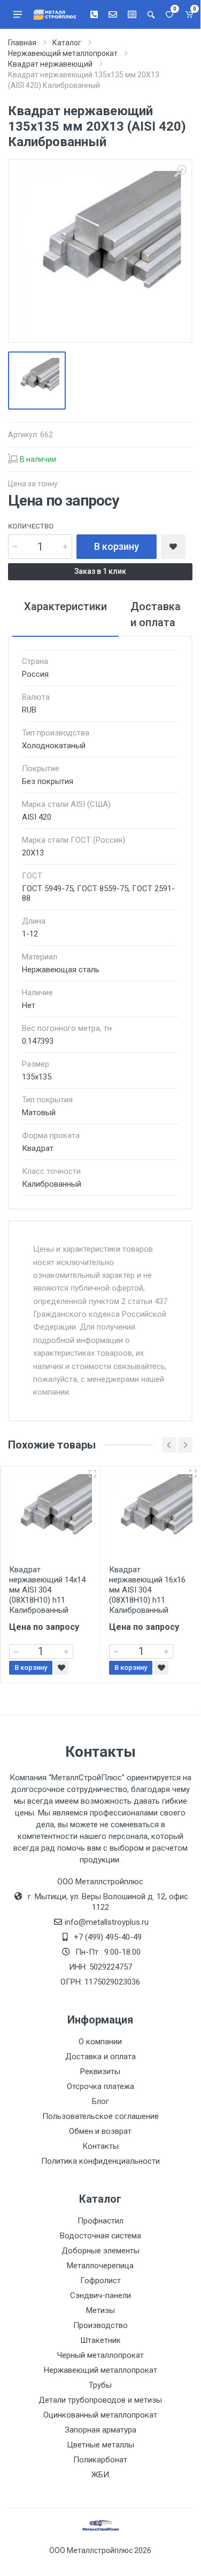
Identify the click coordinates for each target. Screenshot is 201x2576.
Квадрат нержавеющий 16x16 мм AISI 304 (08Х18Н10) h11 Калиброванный (147, 1590)
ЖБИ (100, 2475)
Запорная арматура (100, 2430)
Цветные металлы (100, 2445)
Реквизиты (100, 2071)
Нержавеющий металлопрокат (100, 2370)
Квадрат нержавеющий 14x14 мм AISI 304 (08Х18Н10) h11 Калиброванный (47, 1590)
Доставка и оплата (100, 2057)
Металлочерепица (100, 2266)
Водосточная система (100, 2236)
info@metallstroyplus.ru (107, 1922)
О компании (100, 2042)
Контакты (100, 2146)
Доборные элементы (100, 2251)
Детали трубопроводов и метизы (100, 2400)
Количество (31, 526)
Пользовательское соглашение (100, 2116)
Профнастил (100, 2221)
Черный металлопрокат (100, 2355)
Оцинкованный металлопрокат (100, 2415)
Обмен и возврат (100, 2131)
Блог (100, 2101)
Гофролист (100, 2281)
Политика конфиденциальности (100, 2161)
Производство (100, 2325)
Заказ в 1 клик (100, 571)
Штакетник (100, 2340)
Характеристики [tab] (65, 606)
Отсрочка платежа (100, 2086)
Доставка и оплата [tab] (156, 614)
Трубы (100, 2385)
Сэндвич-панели (100, 2295)
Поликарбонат (100, 2460)
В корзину (117, 546)
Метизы (100, 2310)
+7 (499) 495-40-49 (108, 1937)
